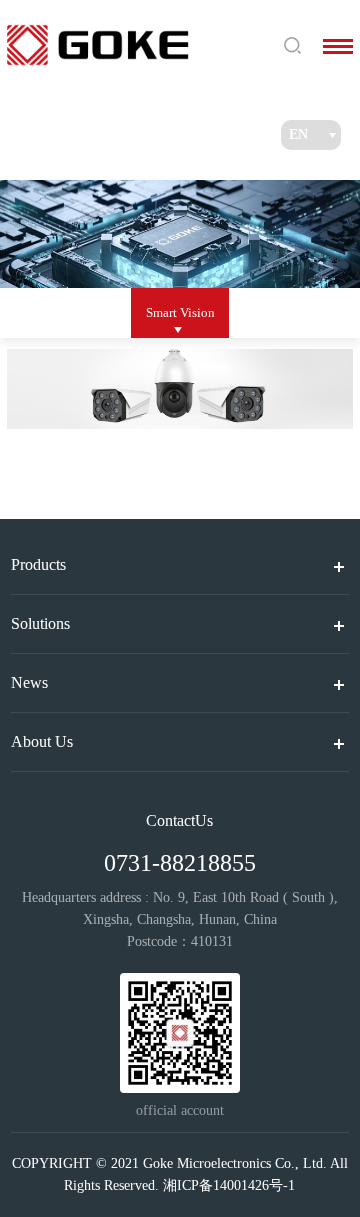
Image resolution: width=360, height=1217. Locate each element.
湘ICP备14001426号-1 (229, 1185)
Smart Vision (180, 313)
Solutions (40, 623)
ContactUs (179, 820)
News (29, 682)
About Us (42, 741)
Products (38, 564)
